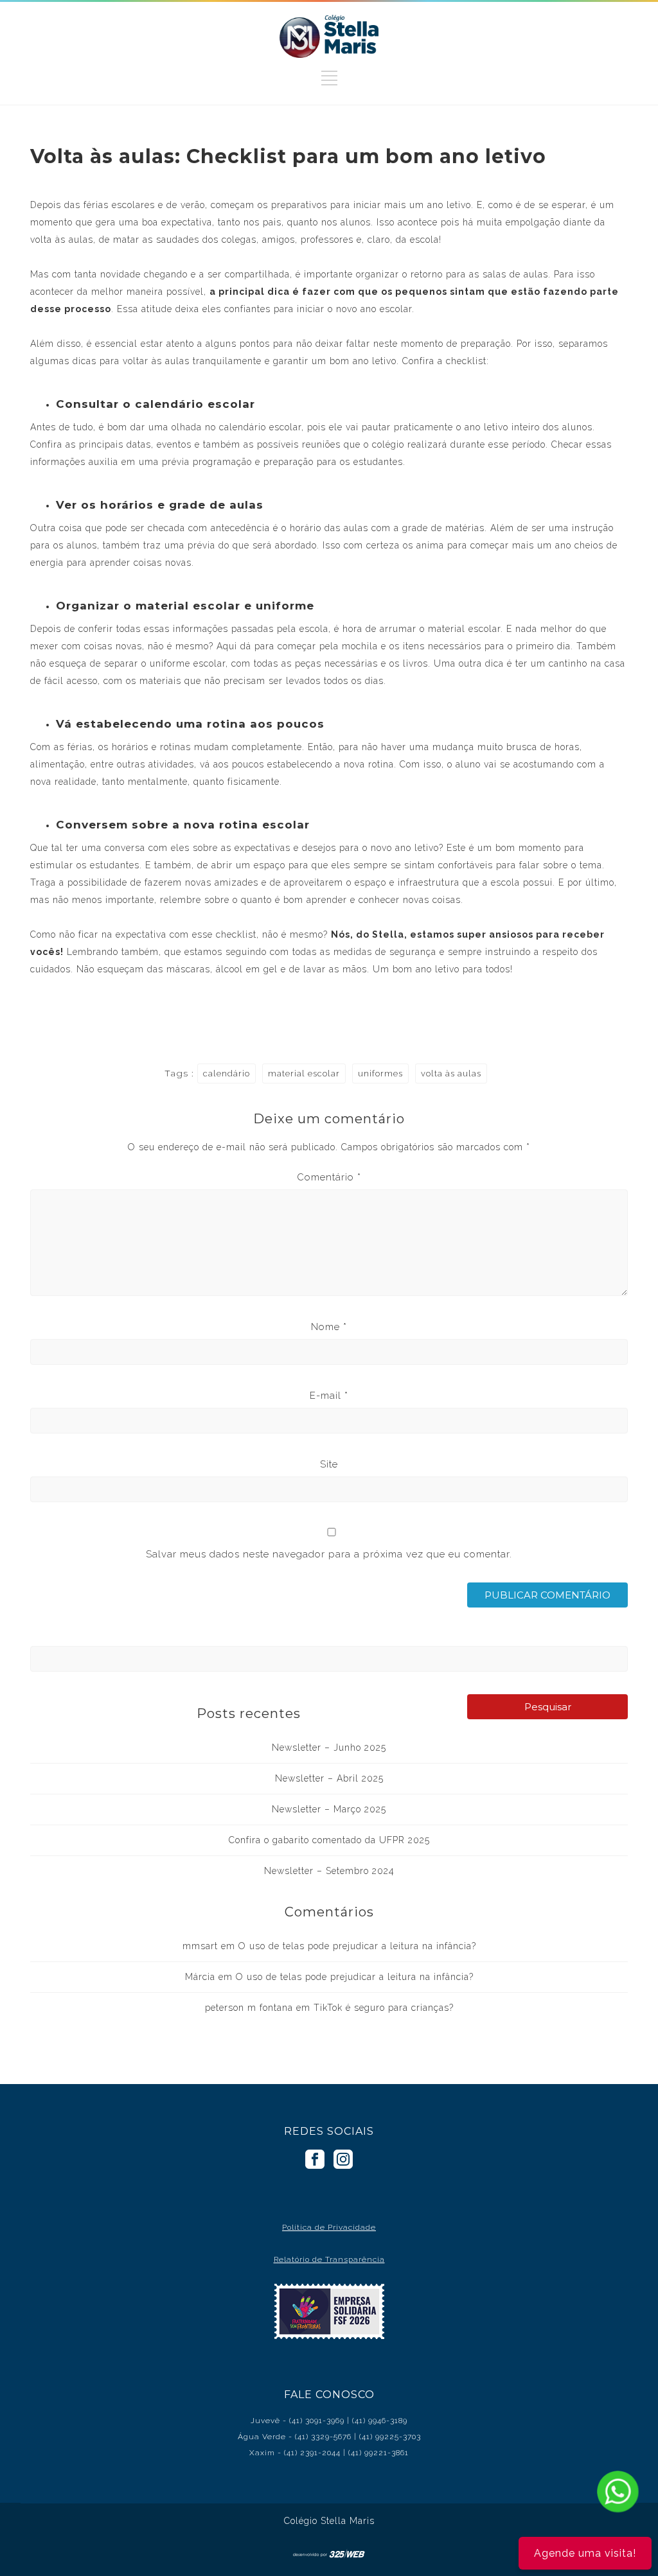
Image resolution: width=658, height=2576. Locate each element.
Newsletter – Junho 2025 (329, 1748)
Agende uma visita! (585, 2553)
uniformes (380, 1073)
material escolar (304, 1073)
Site (329, 1464)
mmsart (200, 1946)
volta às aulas (451, 1073)
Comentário (329, 1177)
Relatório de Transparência (329, 2259)
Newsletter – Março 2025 (329, 1809)
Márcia (200, 1977)
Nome (329, 1327)
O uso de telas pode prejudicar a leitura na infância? (357, 1946)
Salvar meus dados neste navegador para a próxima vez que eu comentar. (329, 1554)
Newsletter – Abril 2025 (329, 1778)
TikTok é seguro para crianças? (384, 2008)
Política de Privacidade (329, 2227)
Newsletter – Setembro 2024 (329, 1871)
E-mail (329, 1396)
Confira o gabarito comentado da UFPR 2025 (329, 1840)
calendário (227, 1073)
